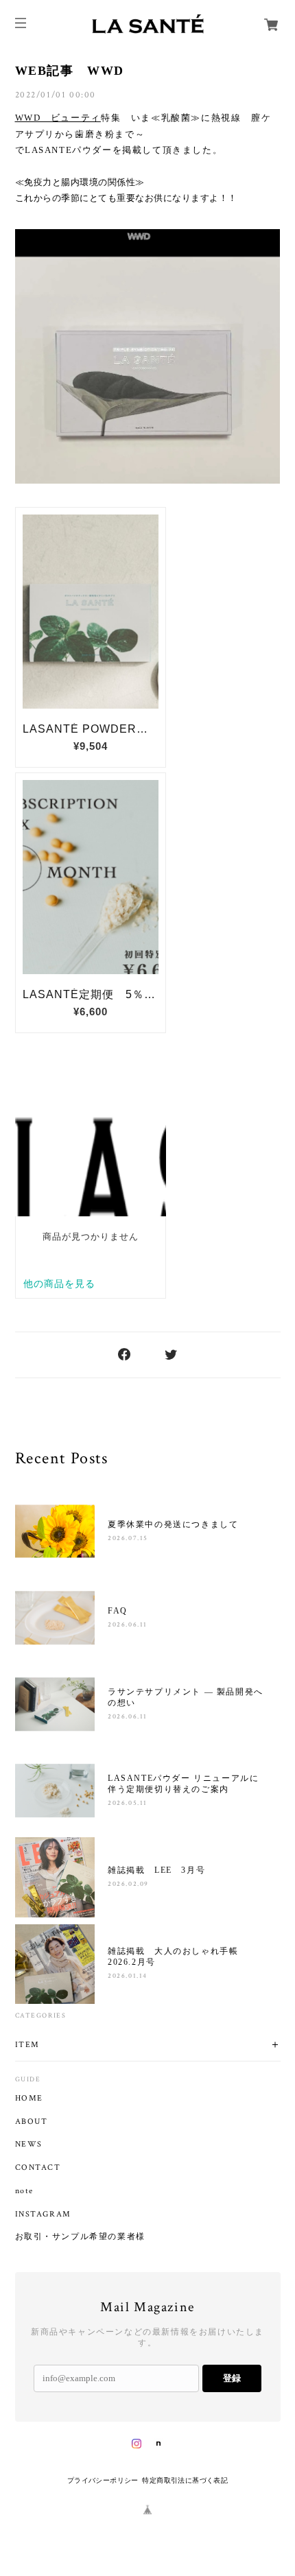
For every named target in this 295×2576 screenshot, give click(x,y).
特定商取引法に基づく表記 (185, 2480)
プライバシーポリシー (103, 2480)
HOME (29, 2099)
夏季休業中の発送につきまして (173, 1524)
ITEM (27, 2045)
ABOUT (32, 2122)
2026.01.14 (128, 1976)
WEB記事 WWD (70, 71)
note (24, 2191)
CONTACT (38, 2168)
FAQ (118, 1611)
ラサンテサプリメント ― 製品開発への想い (186, 1697)
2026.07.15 (128, 1538)
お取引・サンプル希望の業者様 (80, 2237)
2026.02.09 (128, 1884)
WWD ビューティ (58, 118)
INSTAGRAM (43, 2214)
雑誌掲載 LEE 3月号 (156, 1870)
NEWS (29, 2144)
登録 (232, 2378)
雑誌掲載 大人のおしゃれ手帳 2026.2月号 (178, 1957)
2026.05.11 (128, 1803)
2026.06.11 (128, 1625)
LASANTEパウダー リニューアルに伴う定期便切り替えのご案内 (183, 1784)
